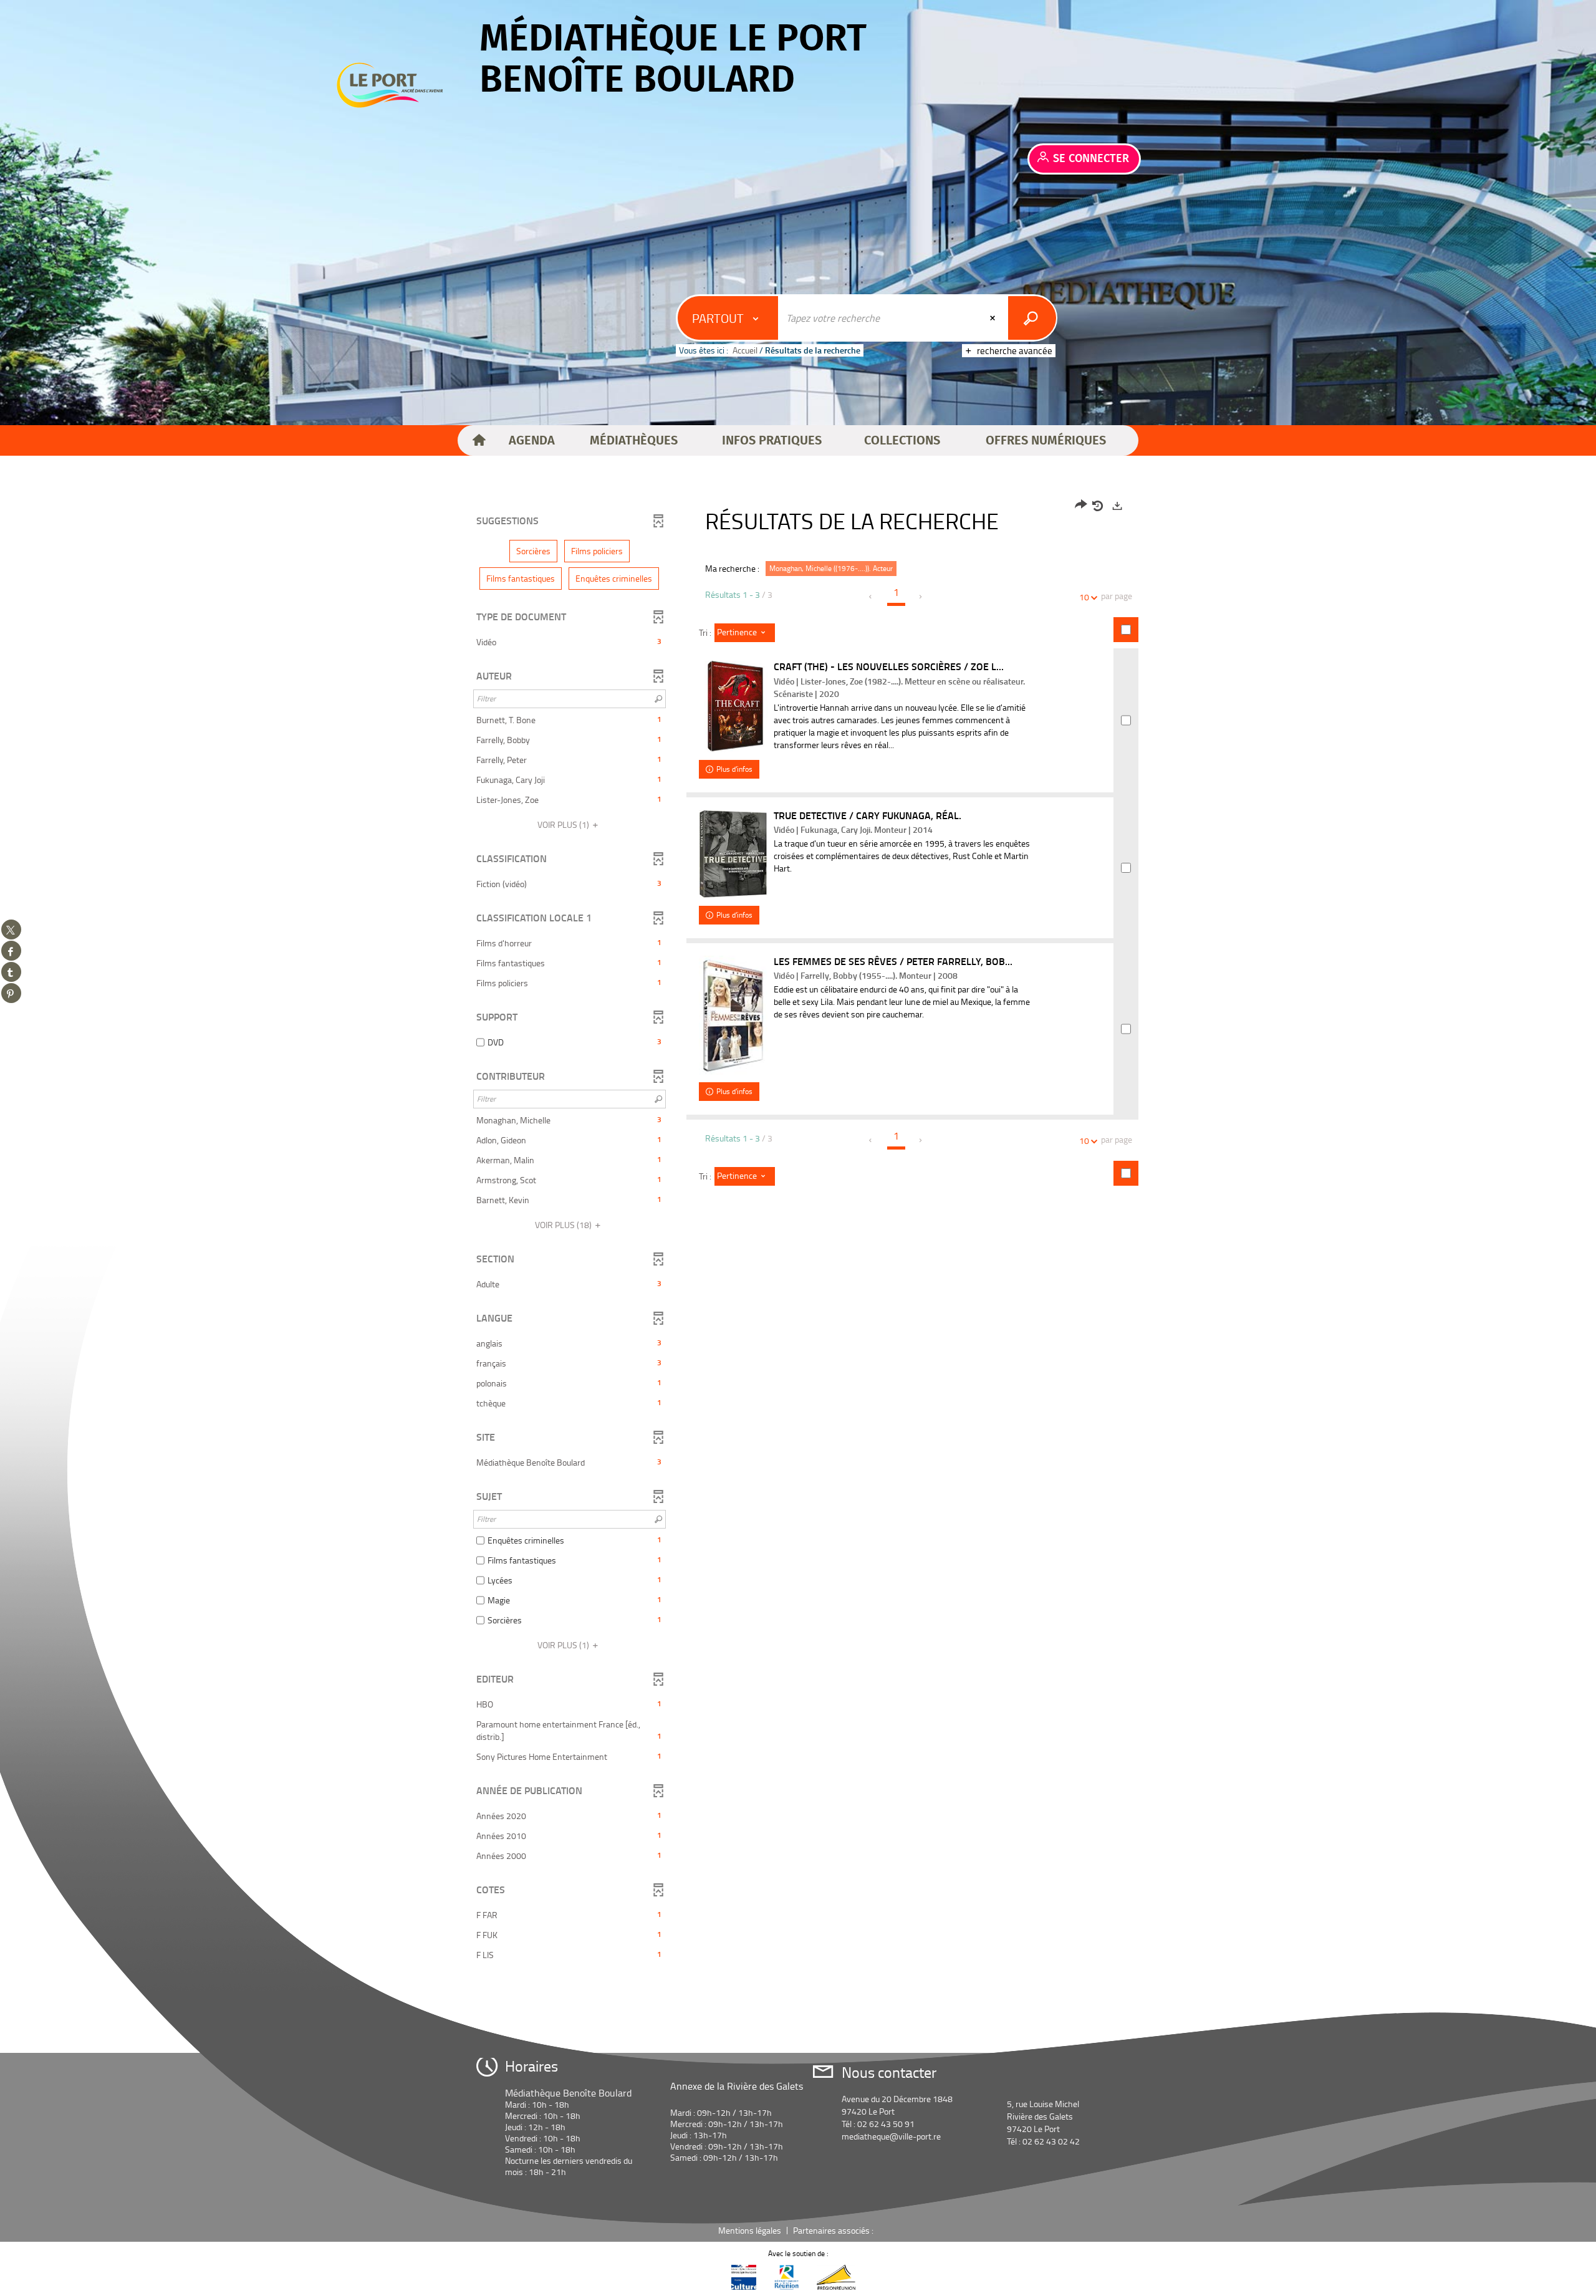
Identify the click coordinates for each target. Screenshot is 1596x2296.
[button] (532, 441)
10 (1084, 597)
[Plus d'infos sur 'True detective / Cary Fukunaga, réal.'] (733, 854)
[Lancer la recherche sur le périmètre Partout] (1032, 318)
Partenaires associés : (834, 2230)
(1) (564, 824)
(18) (564, 1225)
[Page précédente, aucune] (871, 597)
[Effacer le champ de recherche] (994, 318)
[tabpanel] (798, 1232)
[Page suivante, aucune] (921, 597)
